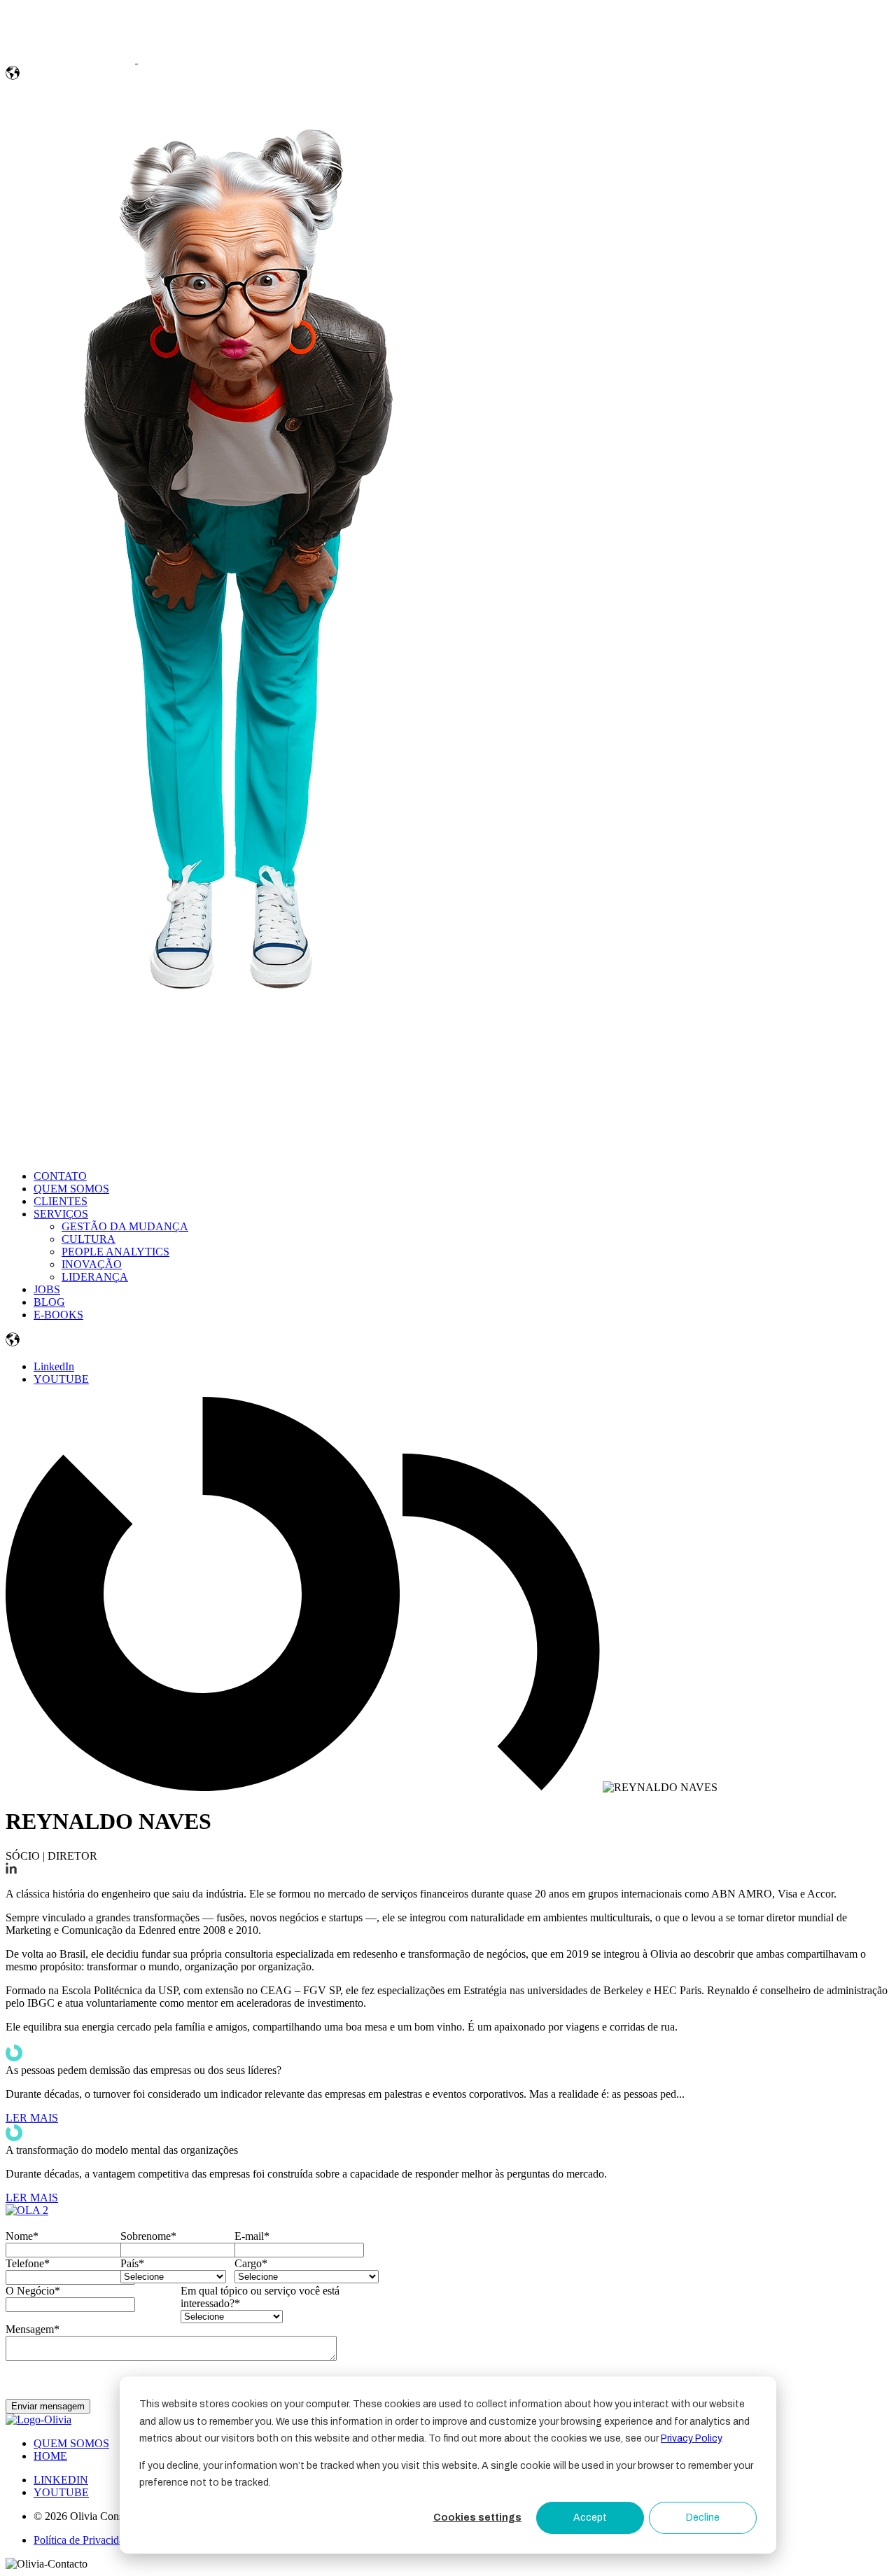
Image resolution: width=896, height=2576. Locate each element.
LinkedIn (54, 1366)
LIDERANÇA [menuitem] (95, 1277)
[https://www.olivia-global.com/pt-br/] (72, 59)
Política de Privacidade (84, 2540)
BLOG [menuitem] (49, 1302)
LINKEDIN (61, 2480)
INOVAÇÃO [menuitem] (92, 1264)
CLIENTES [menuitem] (61, 1201)
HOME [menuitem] (50, 2456)
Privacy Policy (691, 2438)
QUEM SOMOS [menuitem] (71, 1189)
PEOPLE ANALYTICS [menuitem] (115, 1252)
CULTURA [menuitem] (89, 1239)
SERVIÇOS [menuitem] (61, 1214)
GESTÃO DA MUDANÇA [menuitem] (125, 1226)
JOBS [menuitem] (47, 1289)
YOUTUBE (61, 1379)
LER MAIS (32, 2118)
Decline (703, 2518)
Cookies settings (477, 2518)
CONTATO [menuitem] (60, 1176)
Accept (590, 2518)
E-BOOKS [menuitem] (58, 1315)
